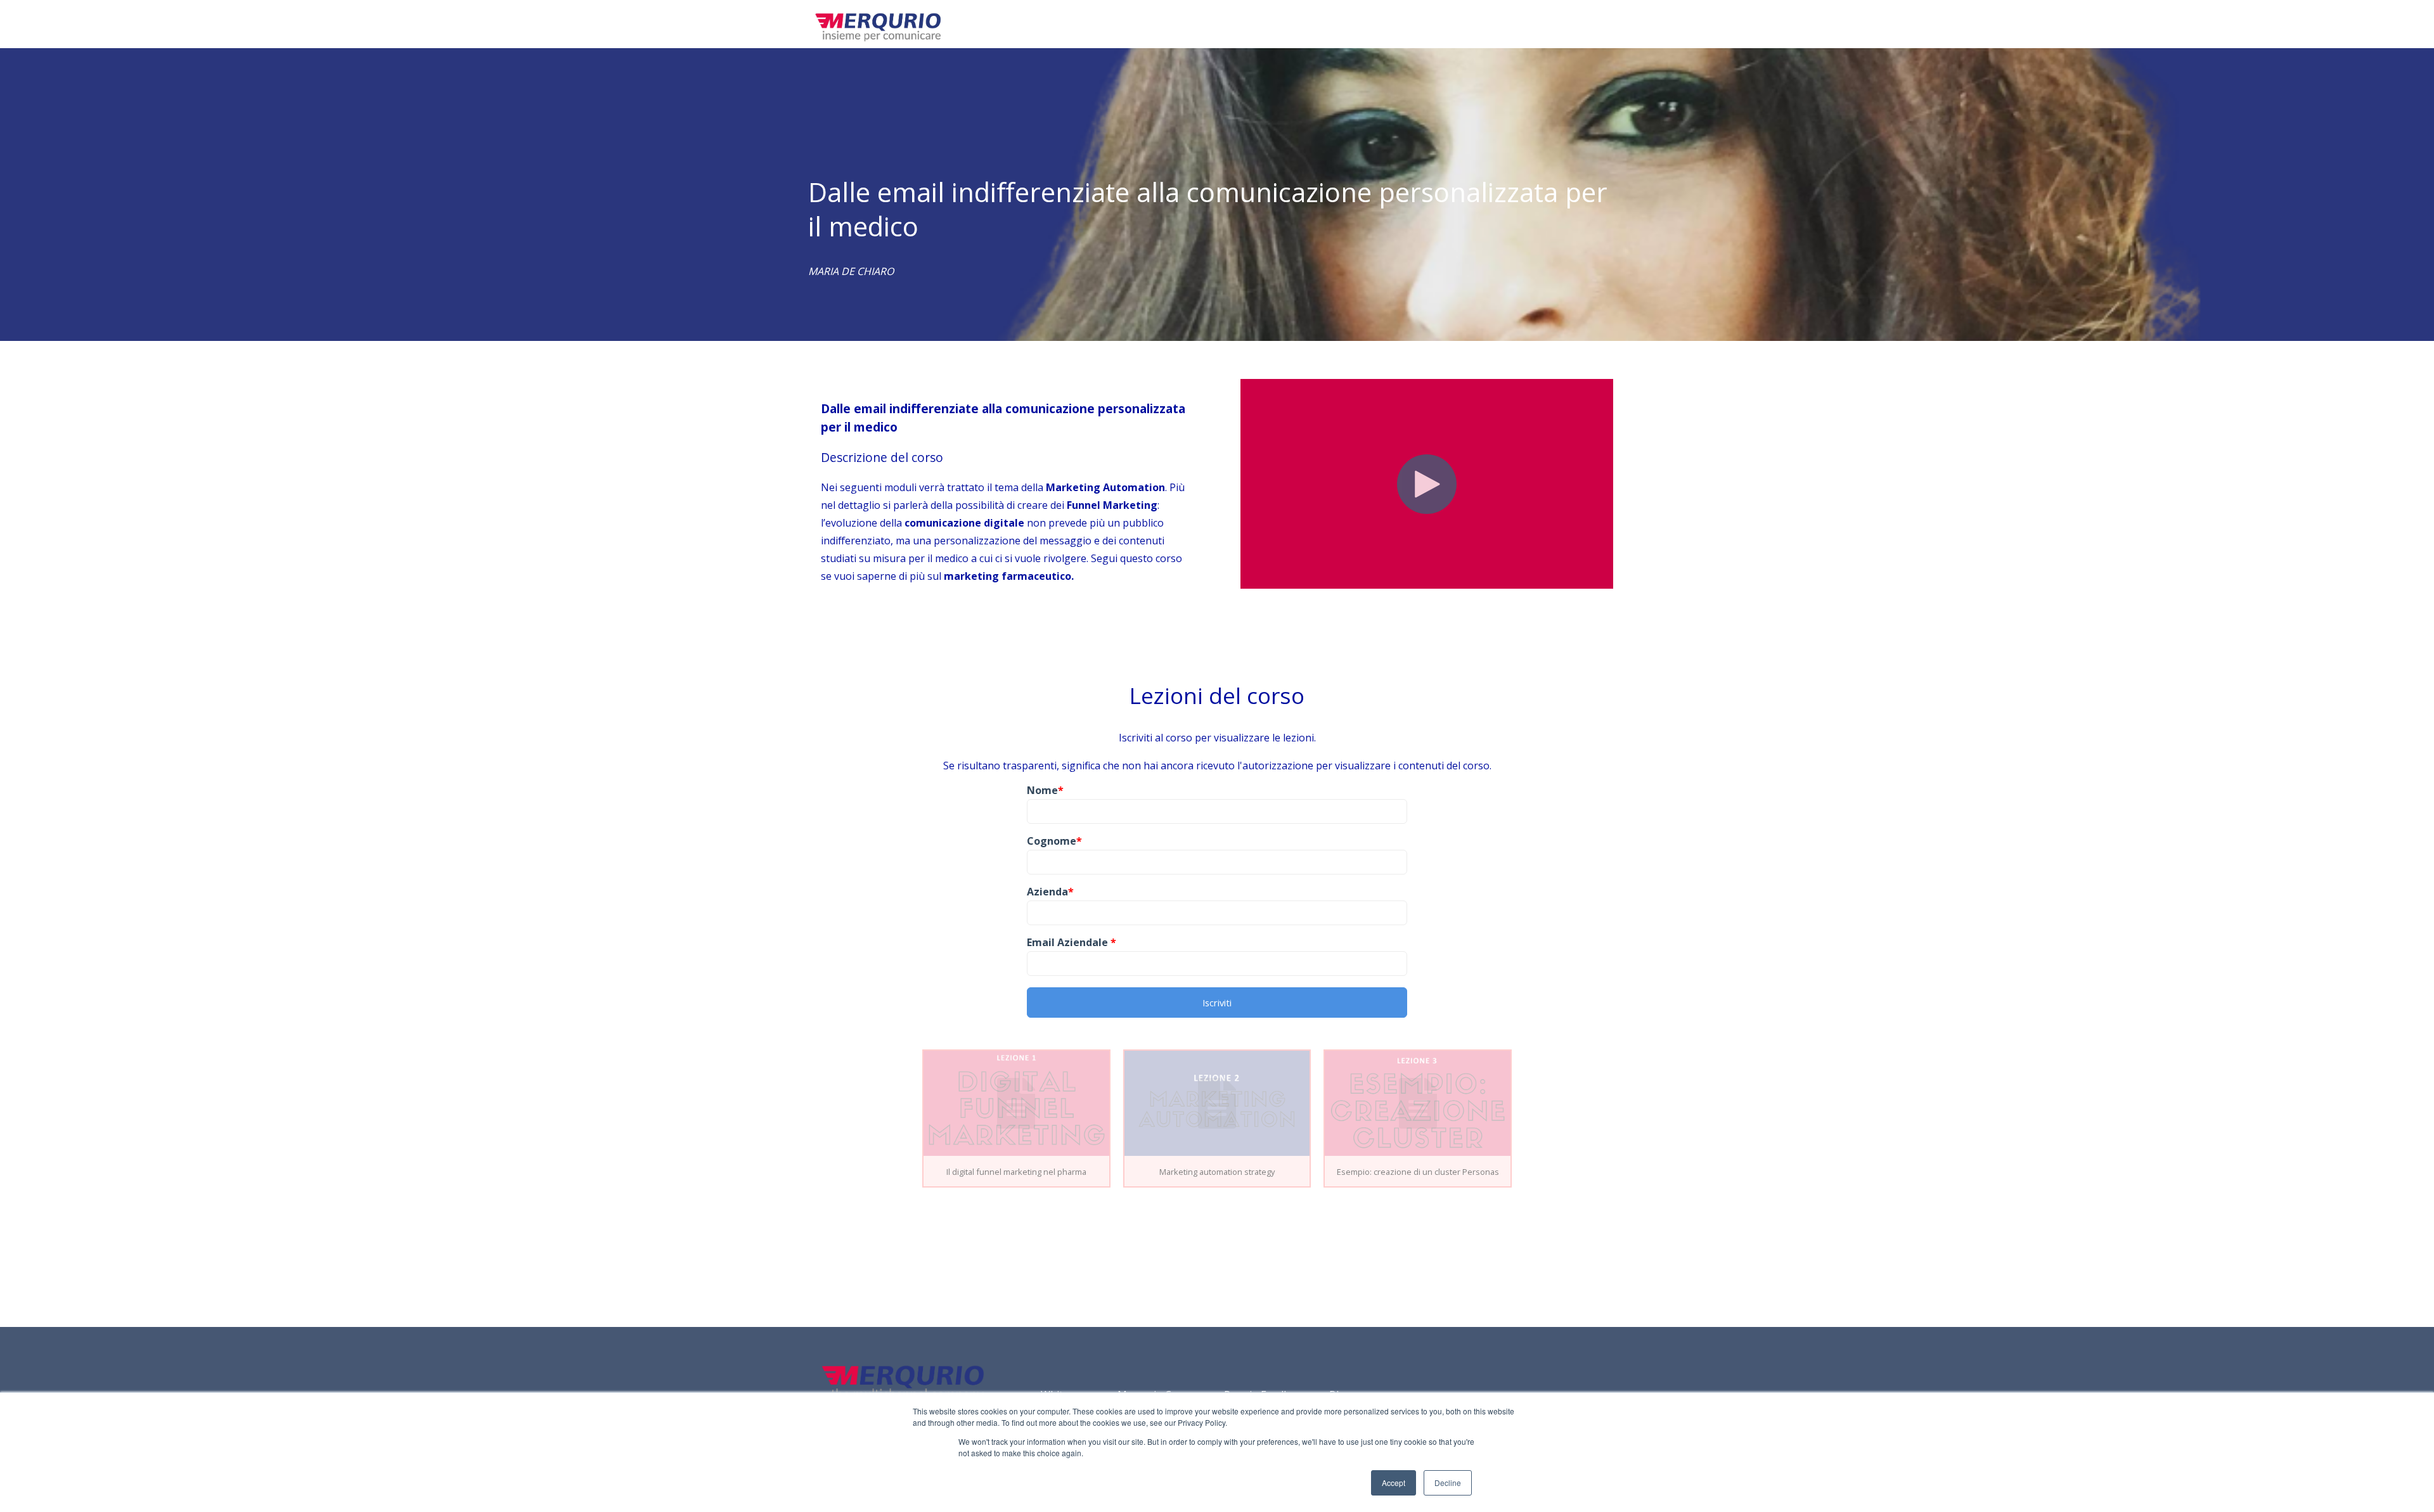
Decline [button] (1448, 1483)
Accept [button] (1394, 1483)
